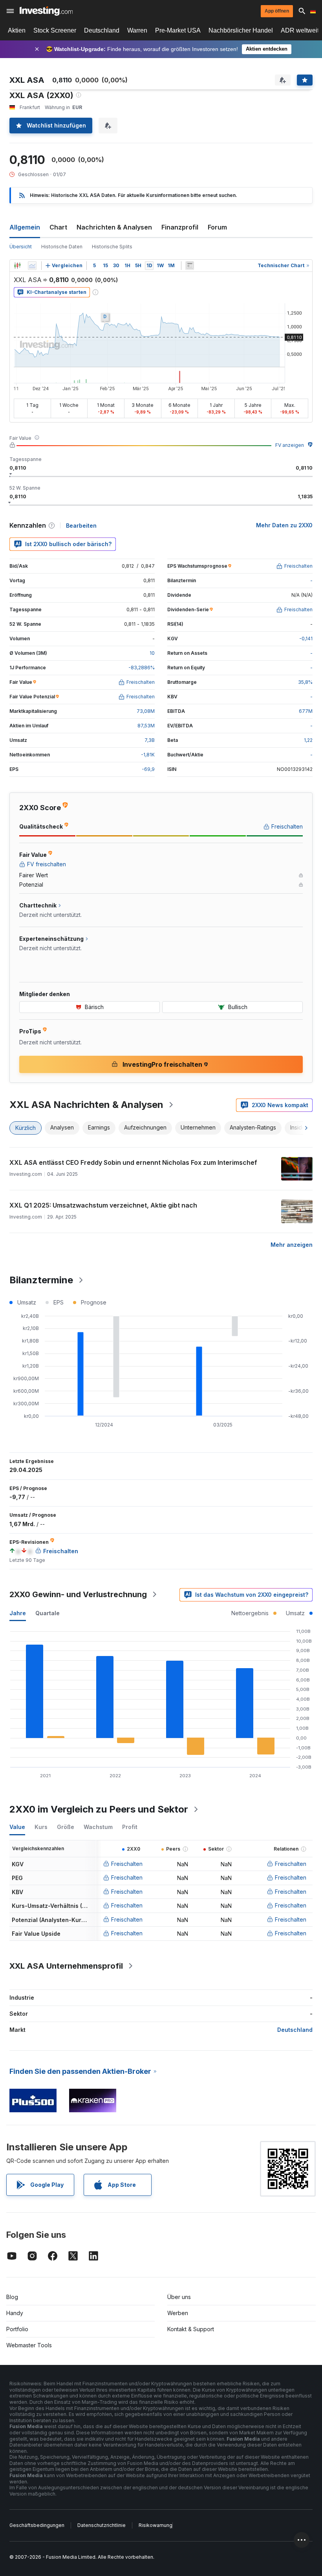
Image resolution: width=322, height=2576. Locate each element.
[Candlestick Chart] (17, 266)
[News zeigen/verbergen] (190, 266)
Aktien (17, 30)
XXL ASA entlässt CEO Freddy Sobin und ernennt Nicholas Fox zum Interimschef (133, 1162)
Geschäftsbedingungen (37, 2525)
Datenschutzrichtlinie (102, 2525)
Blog (12, 2297)
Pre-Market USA (178, 30)
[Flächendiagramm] (32, 266)
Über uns (179, 2297)
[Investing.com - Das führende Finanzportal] (46, 11)
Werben (178, 2313)
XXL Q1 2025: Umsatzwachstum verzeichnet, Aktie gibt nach (103, 1205)
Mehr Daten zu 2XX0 (284, 525)
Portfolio (17, 2329)
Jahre (18, 1613)
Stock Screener (55, 30)
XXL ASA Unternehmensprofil (66, 1966)
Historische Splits (112, 247)
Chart (58, 227)
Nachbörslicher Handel (241, 30)
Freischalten (127, 1864)
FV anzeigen (290, 445)
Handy (15, 2313)
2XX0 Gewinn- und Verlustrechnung (78, 1594)
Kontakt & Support (191, 2329)
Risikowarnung (156, 2525)
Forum (217, 227)
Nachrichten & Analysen (114, 227)
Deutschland (102, 30)
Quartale (48, 1613)
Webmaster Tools (29, 2345)
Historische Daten (62, 247)
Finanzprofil (180, 227)
